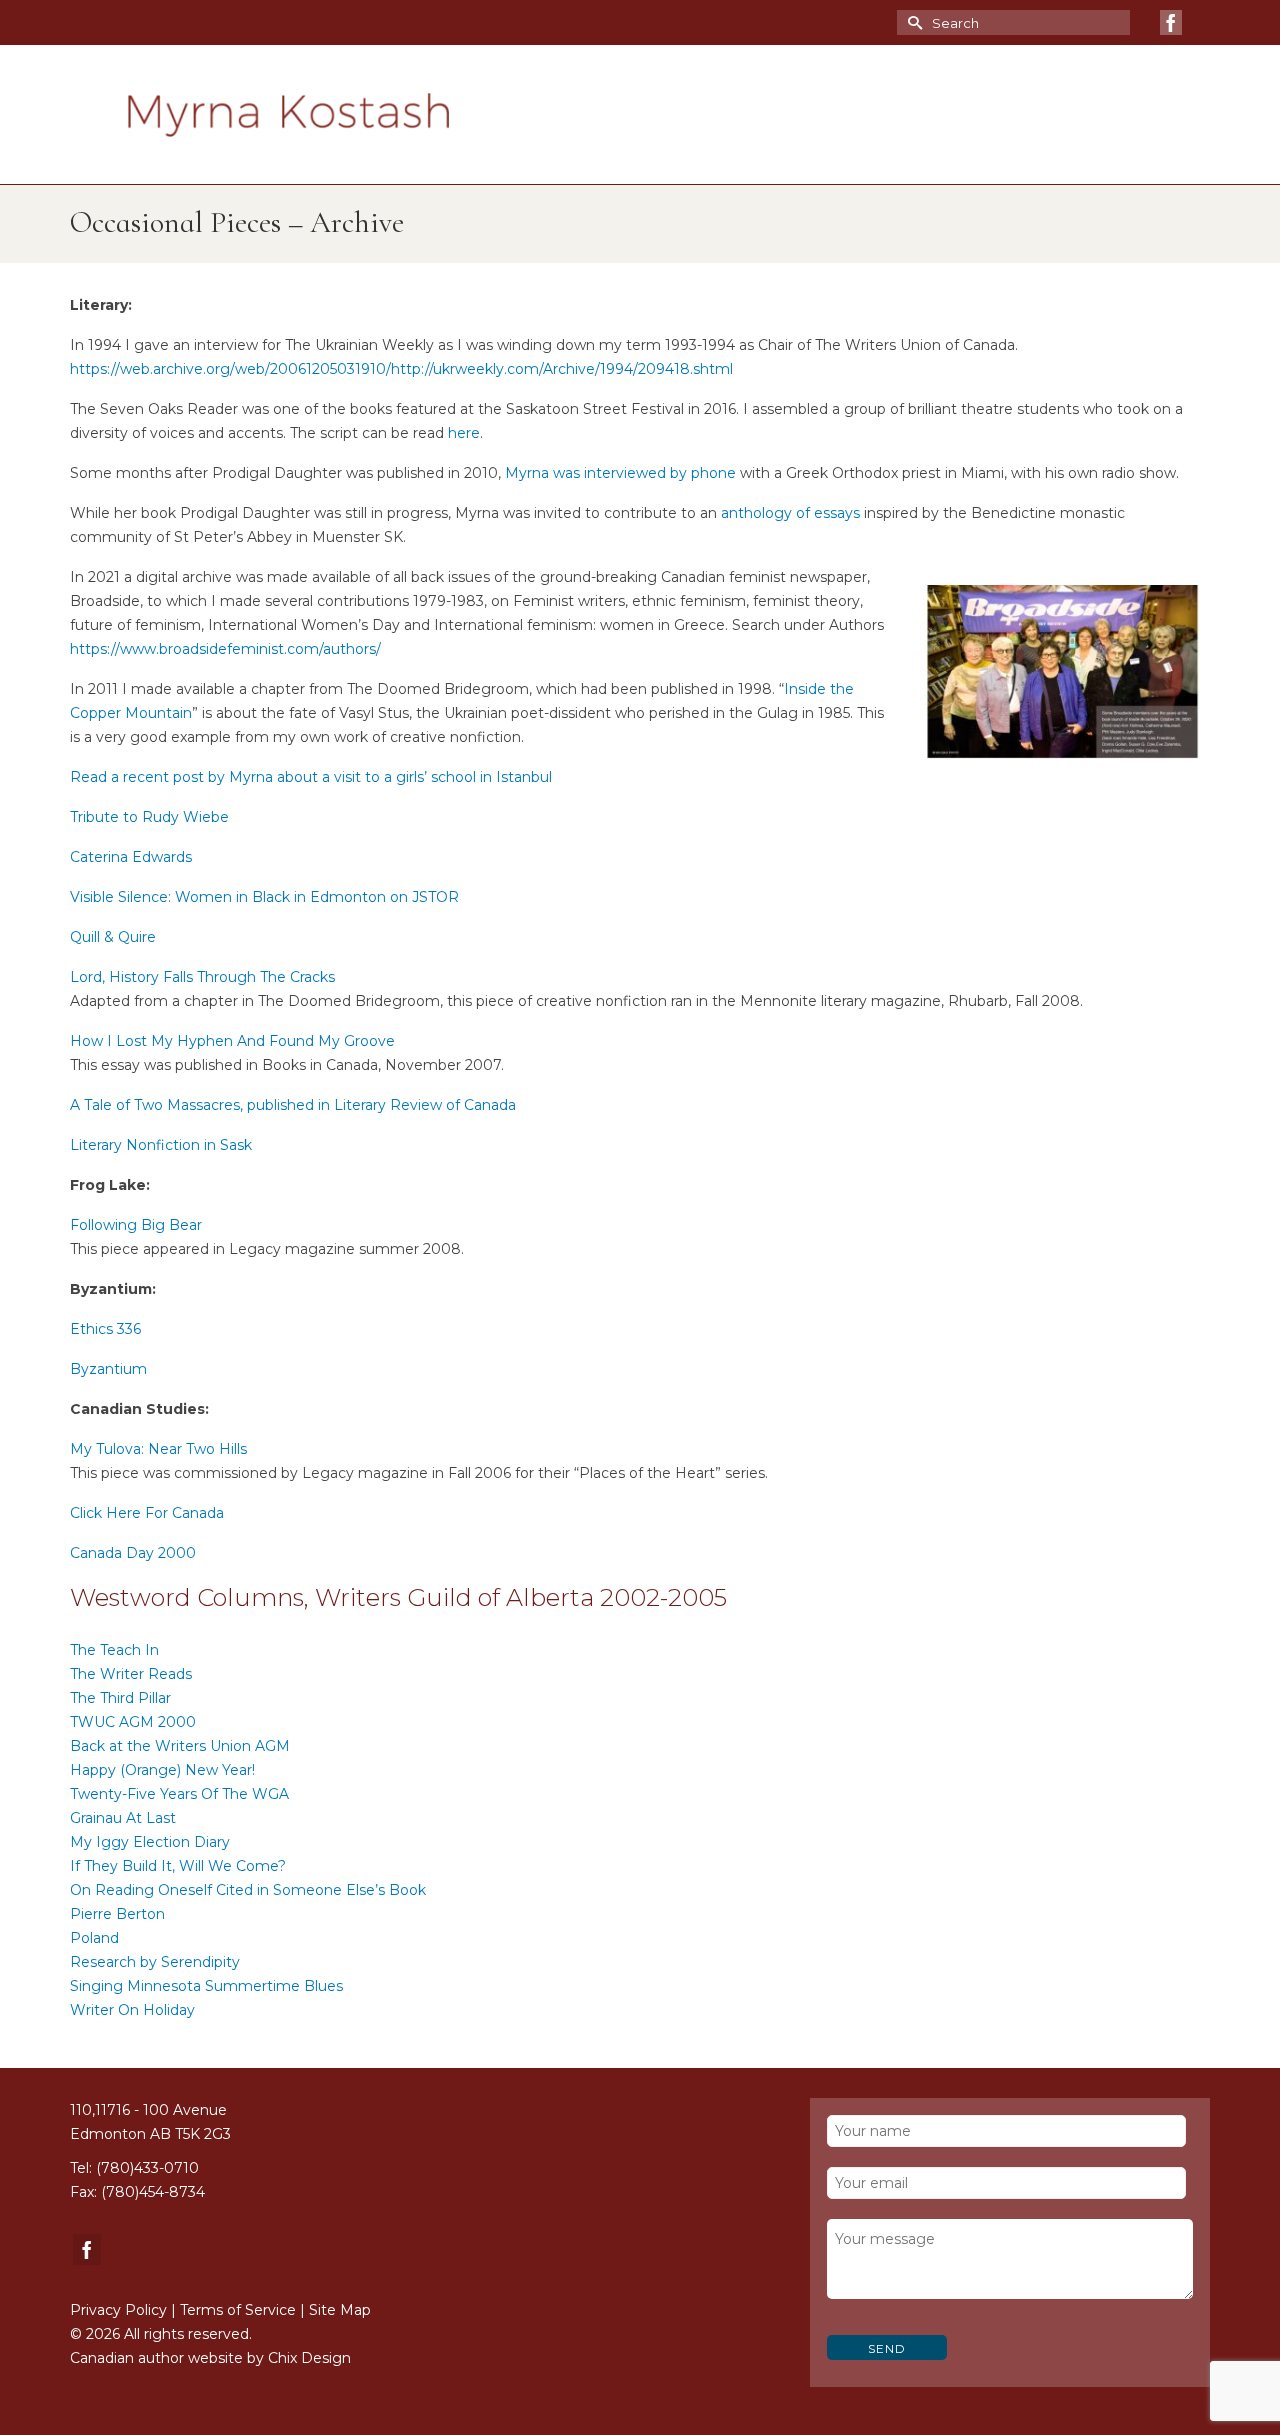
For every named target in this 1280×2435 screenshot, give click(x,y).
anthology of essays (790, 513)
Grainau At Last (123, 1818)
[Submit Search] (912, 22)
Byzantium (108, 1369)
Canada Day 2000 (133, 1553)
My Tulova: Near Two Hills (158, 1449)
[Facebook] (1171, 22)
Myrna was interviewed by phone (620, 473)
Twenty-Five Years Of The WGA (179, 1794)
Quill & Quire (113, 937)
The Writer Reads (131, 1674)
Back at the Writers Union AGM (180, 1746)
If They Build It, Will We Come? (178, 1866)
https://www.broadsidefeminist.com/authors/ (225, 649)
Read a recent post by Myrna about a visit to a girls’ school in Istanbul (311, 777)
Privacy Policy (118, 2310)
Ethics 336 (105, 1329)
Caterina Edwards (131, 857)
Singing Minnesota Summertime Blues (206, 1986)
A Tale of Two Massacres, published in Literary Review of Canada (293, 1105)
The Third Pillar (120, 1698)
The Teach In (114, 1650)
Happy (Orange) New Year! (162, 1770)
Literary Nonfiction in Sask (161, 1145)
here (464, 433)
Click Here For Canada (147, 1513)
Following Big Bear (136, 1225)
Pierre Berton (117, 1914)
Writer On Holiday (132, 2010)
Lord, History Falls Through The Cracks (202, 977)
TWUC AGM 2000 (133, 1722)
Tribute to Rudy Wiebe (149, 817)
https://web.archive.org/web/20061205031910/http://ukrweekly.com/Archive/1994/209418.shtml (401, 369)
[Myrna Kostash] (288, 115)
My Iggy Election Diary (150, 1842)
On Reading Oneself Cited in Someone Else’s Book (248, 1890)
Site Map (340, 2310)
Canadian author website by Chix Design (210, 2358)
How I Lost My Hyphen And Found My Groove (232, 1041)
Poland (94, 1938)
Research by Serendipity (155, 1962)
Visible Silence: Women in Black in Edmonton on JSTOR (264, 897)
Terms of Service (238, 2310)
